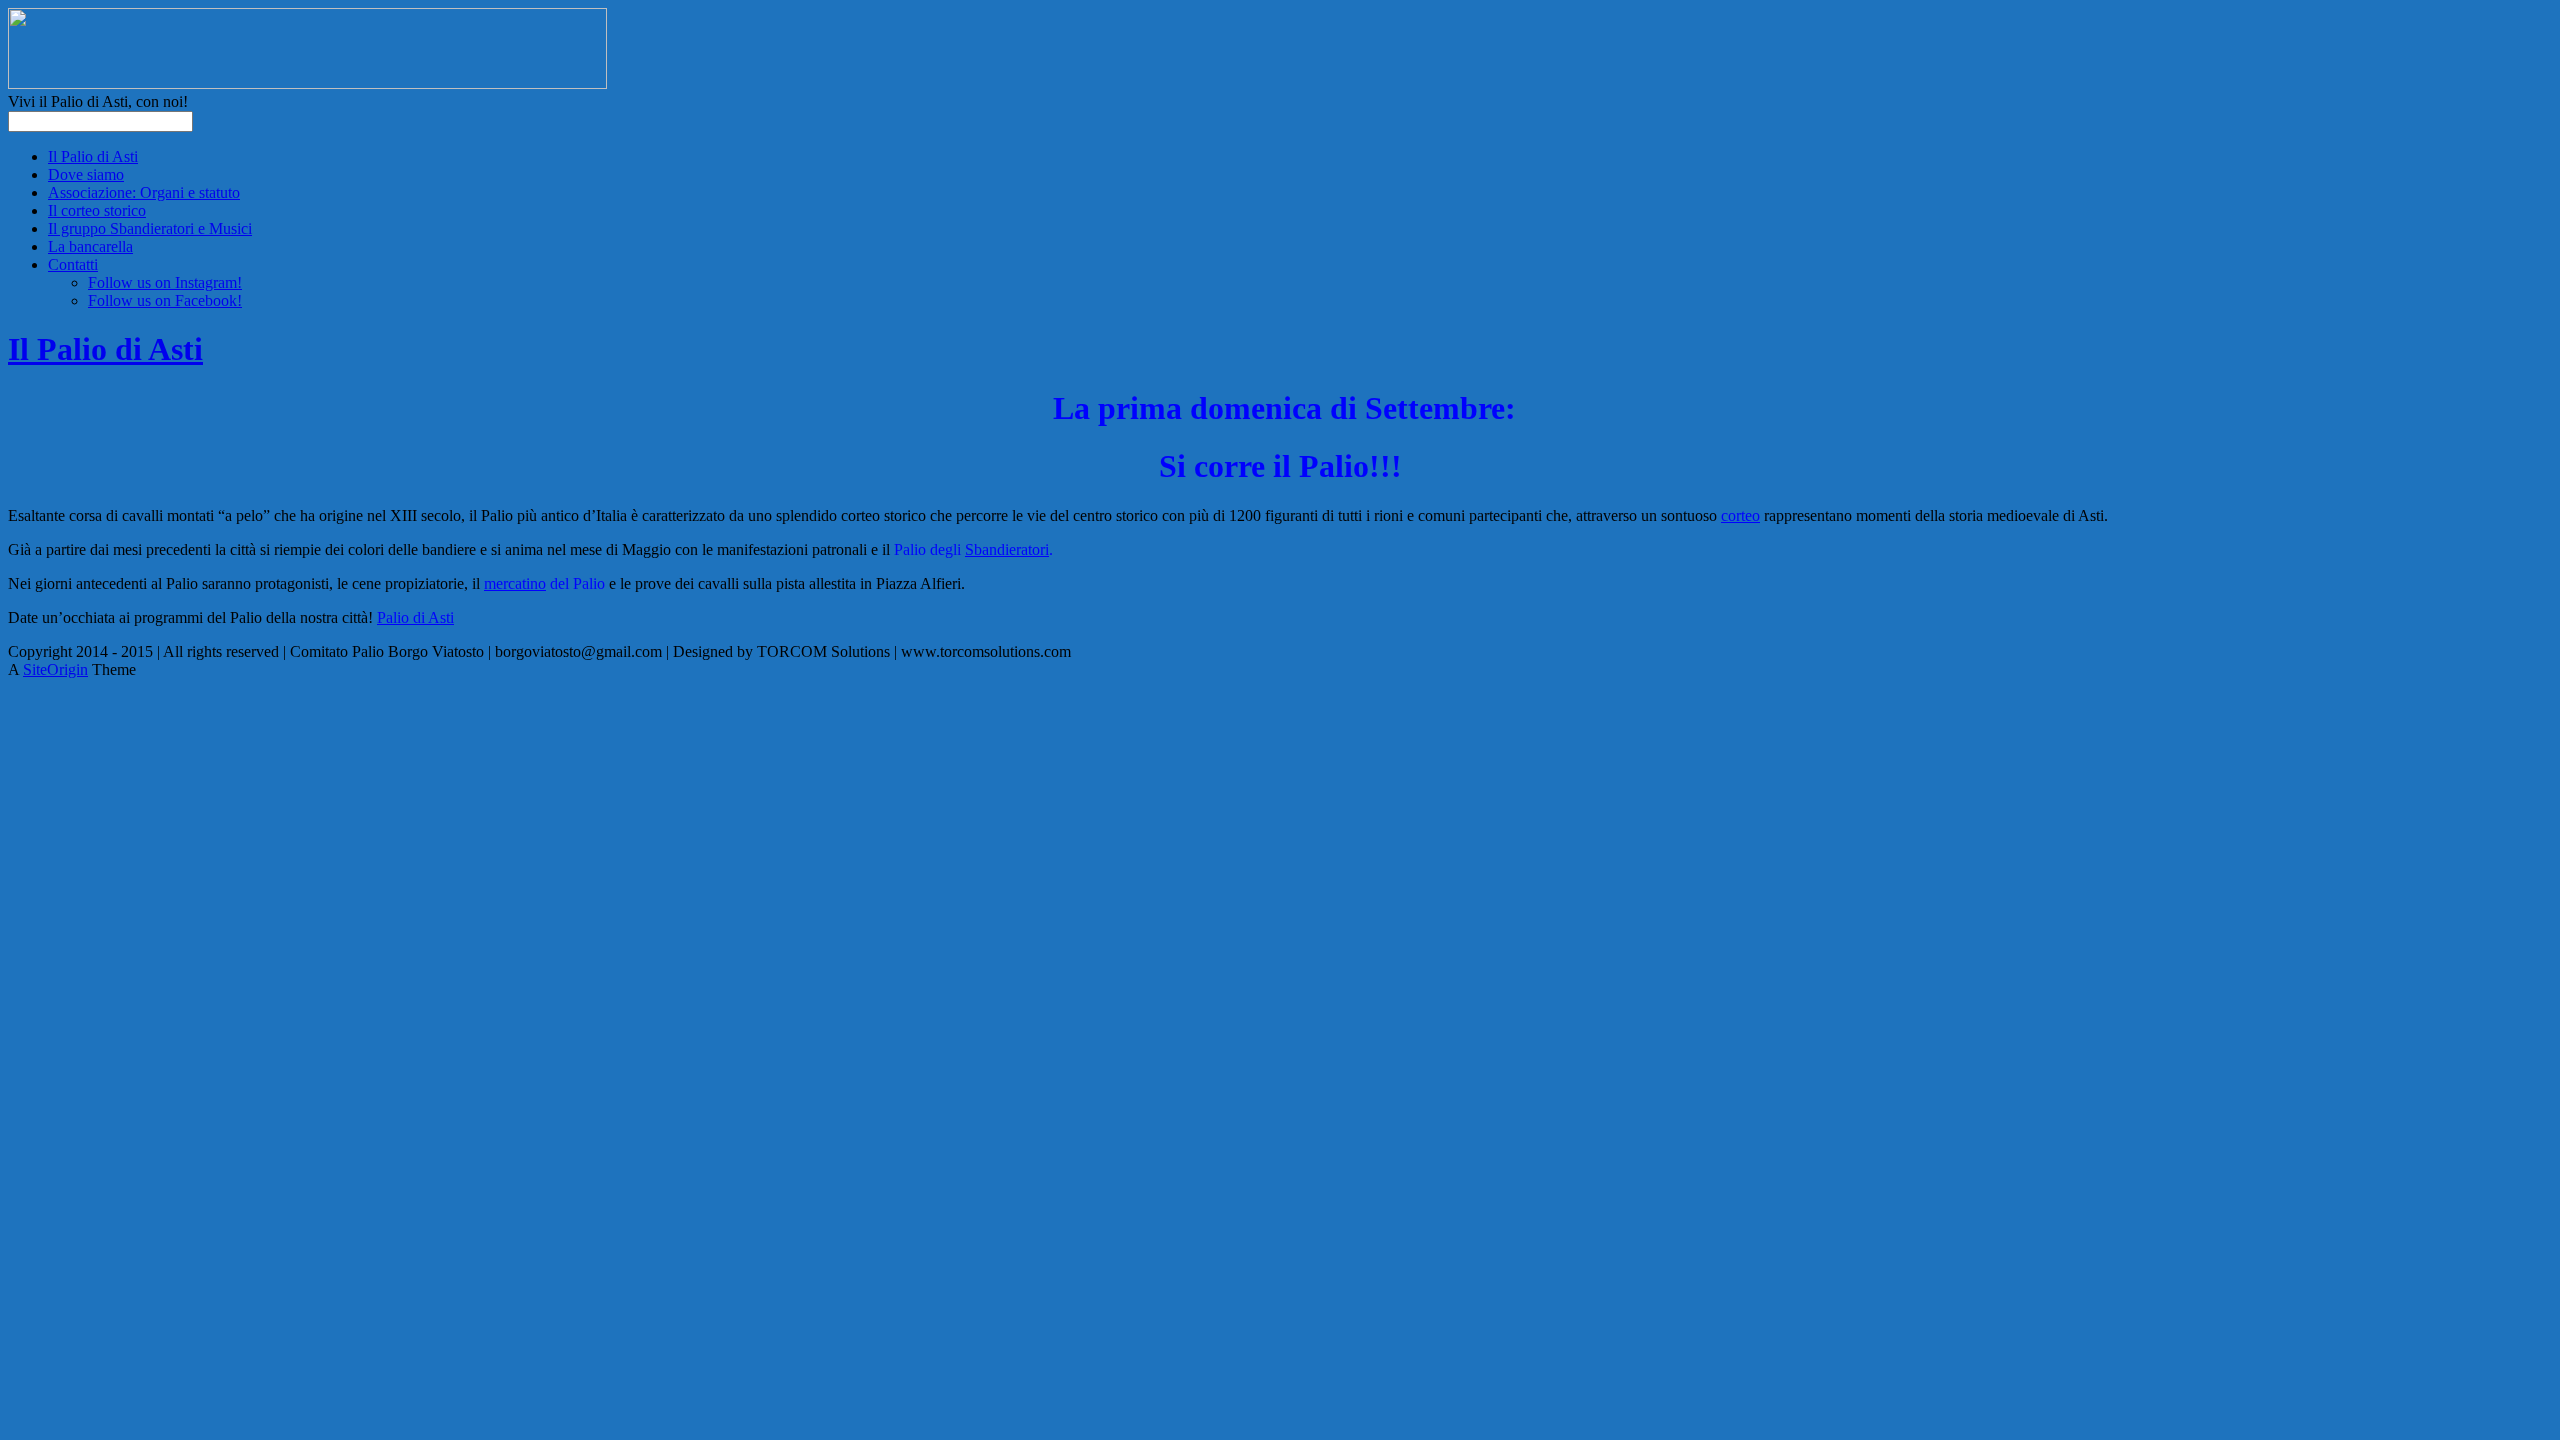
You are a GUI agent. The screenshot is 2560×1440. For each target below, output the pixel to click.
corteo (1740, 515)
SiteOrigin (55, 669)
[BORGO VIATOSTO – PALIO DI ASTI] (307, 83)
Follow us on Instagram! (165, 282)
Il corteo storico (97, 210)
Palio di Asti (415, 617)
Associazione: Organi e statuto (144, 192)
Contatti (73, 264)
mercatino (515, 583)
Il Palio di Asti (93, 156)
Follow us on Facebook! (165, 300)
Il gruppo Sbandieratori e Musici (150, 228)
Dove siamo (86, 174)
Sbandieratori (1007, 549)
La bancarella (90, 246)
